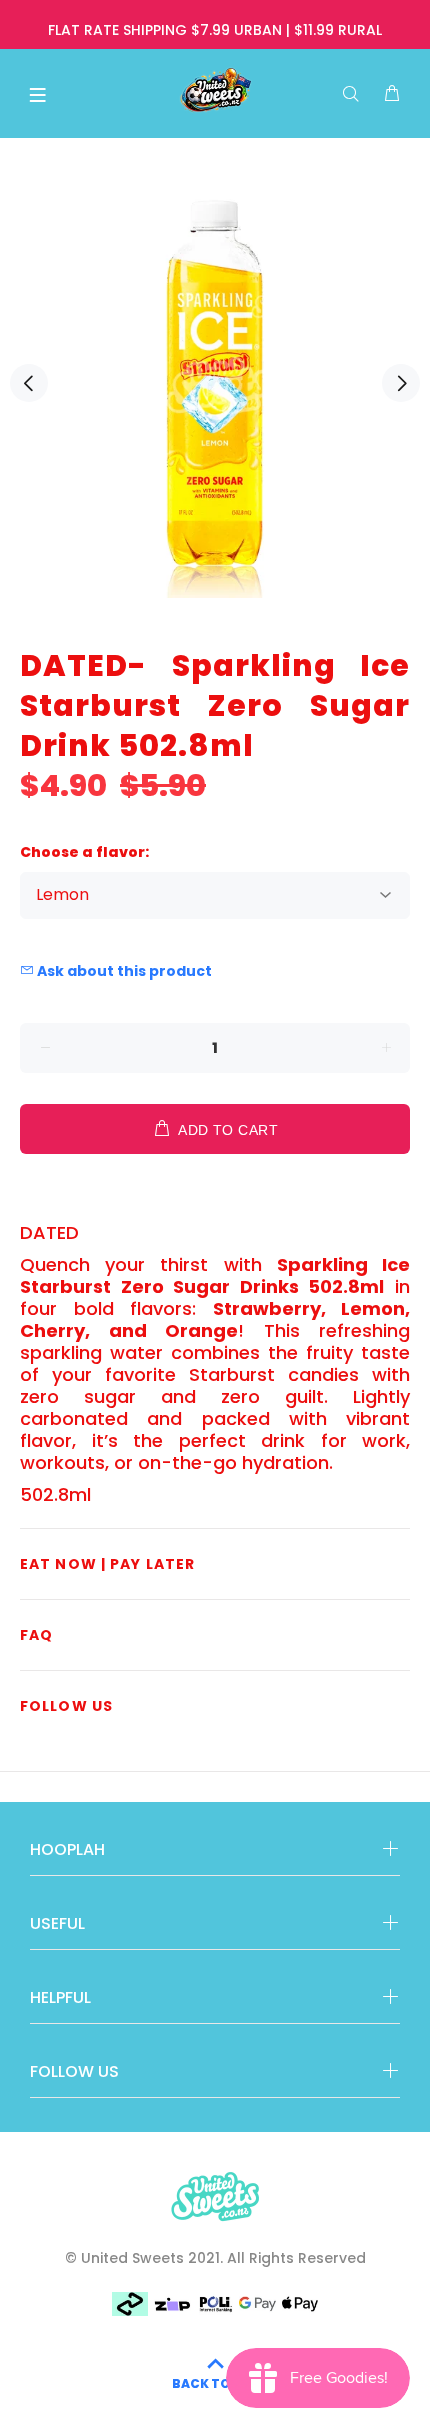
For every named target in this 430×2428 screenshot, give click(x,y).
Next (401, 383)
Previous (29, 383)
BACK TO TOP (215, 2383)
